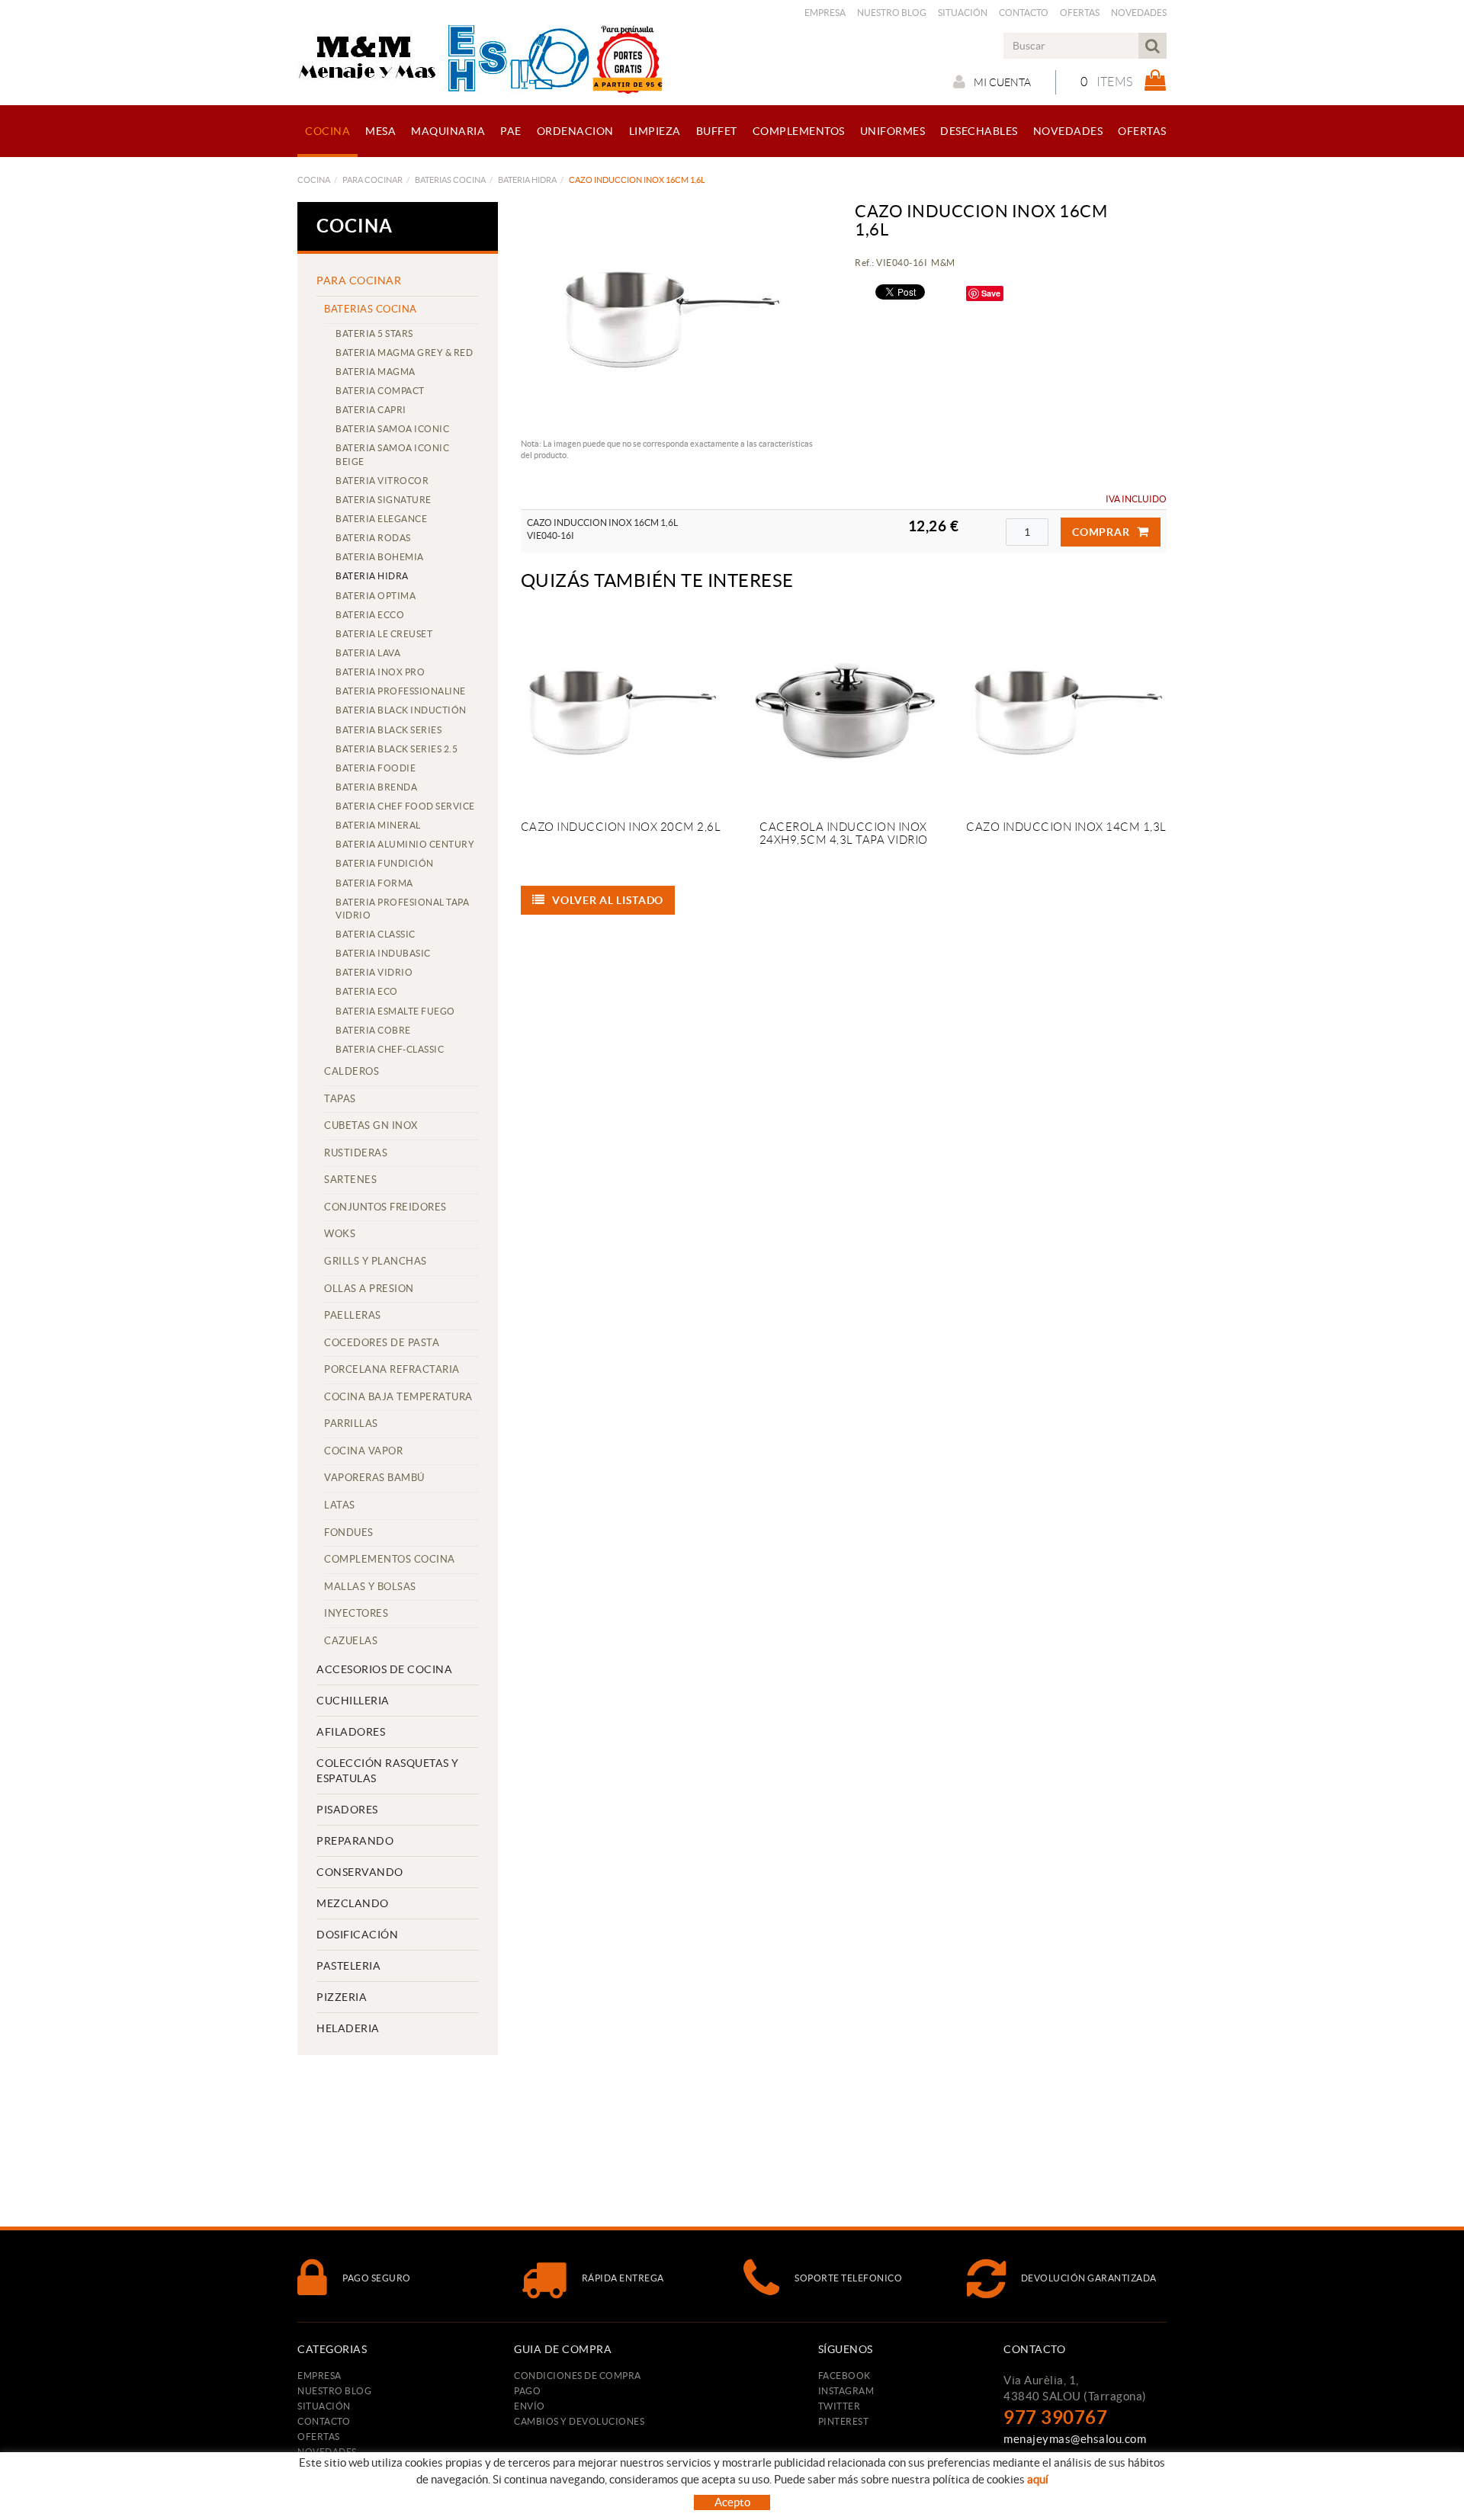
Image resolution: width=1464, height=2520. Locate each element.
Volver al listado (608, 900)
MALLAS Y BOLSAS (370, 1587)
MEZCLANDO (353, 1903)
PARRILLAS (351, 1424)
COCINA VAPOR (363, 1451)
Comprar (1101, 532)
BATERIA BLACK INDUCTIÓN (401, 710)
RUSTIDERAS (356, 1153)
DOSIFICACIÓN (357, 1935)
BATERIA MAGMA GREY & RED (404, 353)
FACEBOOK (844, 2376)
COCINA (314, 180)
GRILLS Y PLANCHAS (376, 1261)
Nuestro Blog (892, 13)
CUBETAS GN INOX (371, 1125)
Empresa (825, 13)
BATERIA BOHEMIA (380, 557)
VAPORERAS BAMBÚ (374, 1478)
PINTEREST (844, 2421)
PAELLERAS (353, 1315)
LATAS (340, 1505)
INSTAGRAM (846, 2391)
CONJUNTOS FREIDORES (385, 1207)
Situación (963, 13)
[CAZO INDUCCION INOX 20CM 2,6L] (621, 710)
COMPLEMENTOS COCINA (390, 1559)
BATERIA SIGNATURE (384, 500)
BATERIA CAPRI (371, 410)
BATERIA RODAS (373, 538)
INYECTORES (356, 1613)
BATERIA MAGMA (376, 372)
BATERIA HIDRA (527, 180)
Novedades (1139, 13)
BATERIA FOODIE (376, 768)
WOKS (340, 1234)
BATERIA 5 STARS (374, 333)
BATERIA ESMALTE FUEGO (395, 1011)
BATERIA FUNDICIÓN (385, 863)
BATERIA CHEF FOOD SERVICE (405, 806)
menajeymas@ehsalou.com (1075, 2439)
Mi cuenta (1002, 82)
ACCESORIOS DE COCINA (384, 1669)
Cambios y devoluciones (579, 2421)
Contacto (1024, 13)
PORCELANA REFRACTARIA (392, 1369)
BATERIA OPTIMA (376, 596)
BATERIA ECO (367, 991)
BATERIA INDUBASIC (383, 953)
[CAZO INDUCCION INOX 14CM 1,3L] (1066, 710)
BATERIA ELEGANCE (381, 519)
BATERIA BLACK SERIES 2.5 (396, 749)
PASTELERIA (348, 1966)
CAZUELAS (351, 1641)
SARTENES (350, 1180)
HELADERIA (348, 2028)
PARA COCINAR (372, 180)
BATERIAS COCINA (450, 180)
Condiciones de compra (578, 2376)
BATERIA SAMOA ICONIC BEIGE (392, 454)
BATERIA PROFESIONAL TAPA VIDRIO (402, 909)
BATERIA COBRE (373, 1030)
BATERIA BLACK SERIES (388, 730)
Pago (527, 2391)
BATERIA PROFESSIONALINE (401, 691)
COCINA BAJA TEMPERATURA (398, 1397)
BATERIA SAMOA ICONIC (392, 429)
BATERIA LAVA (368, 653)
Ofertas (1080, 13)
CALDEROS (352, 1071)
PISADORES (347, 1810)
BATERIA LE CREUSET (384, 634)
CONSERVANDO (360, 1872)
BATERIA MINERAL (378, 825)
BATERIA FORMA (374, 883)
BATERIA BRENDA (376, 787)
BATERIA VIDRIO (374, 972)
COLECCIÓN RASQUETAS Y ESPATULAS (388, 1771)
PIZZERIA (342, 1997)
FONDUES (349, 1533)
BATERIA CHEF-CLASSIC (390, 1049)
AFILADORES (351, 1732)
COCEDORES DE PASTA (382, 1343)
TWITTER (840, 2406)
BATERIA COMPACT (380, 391)
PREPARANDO (355, 1841)
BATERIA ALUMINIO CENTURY (405, 844)
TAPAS (340, 1099)
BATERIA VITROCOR (382, 481)
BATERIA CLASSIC (376, 934)
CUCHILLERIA (353, 1701)
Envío (530, 2406)
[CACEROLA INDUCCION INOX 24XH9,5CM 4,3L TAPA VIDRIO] (843, 710)
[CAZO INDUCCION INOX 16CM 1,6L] (671, 316)
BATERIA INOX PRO (380, 672)
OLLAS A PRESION (369, 1289)
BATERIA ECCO (370, 615)
